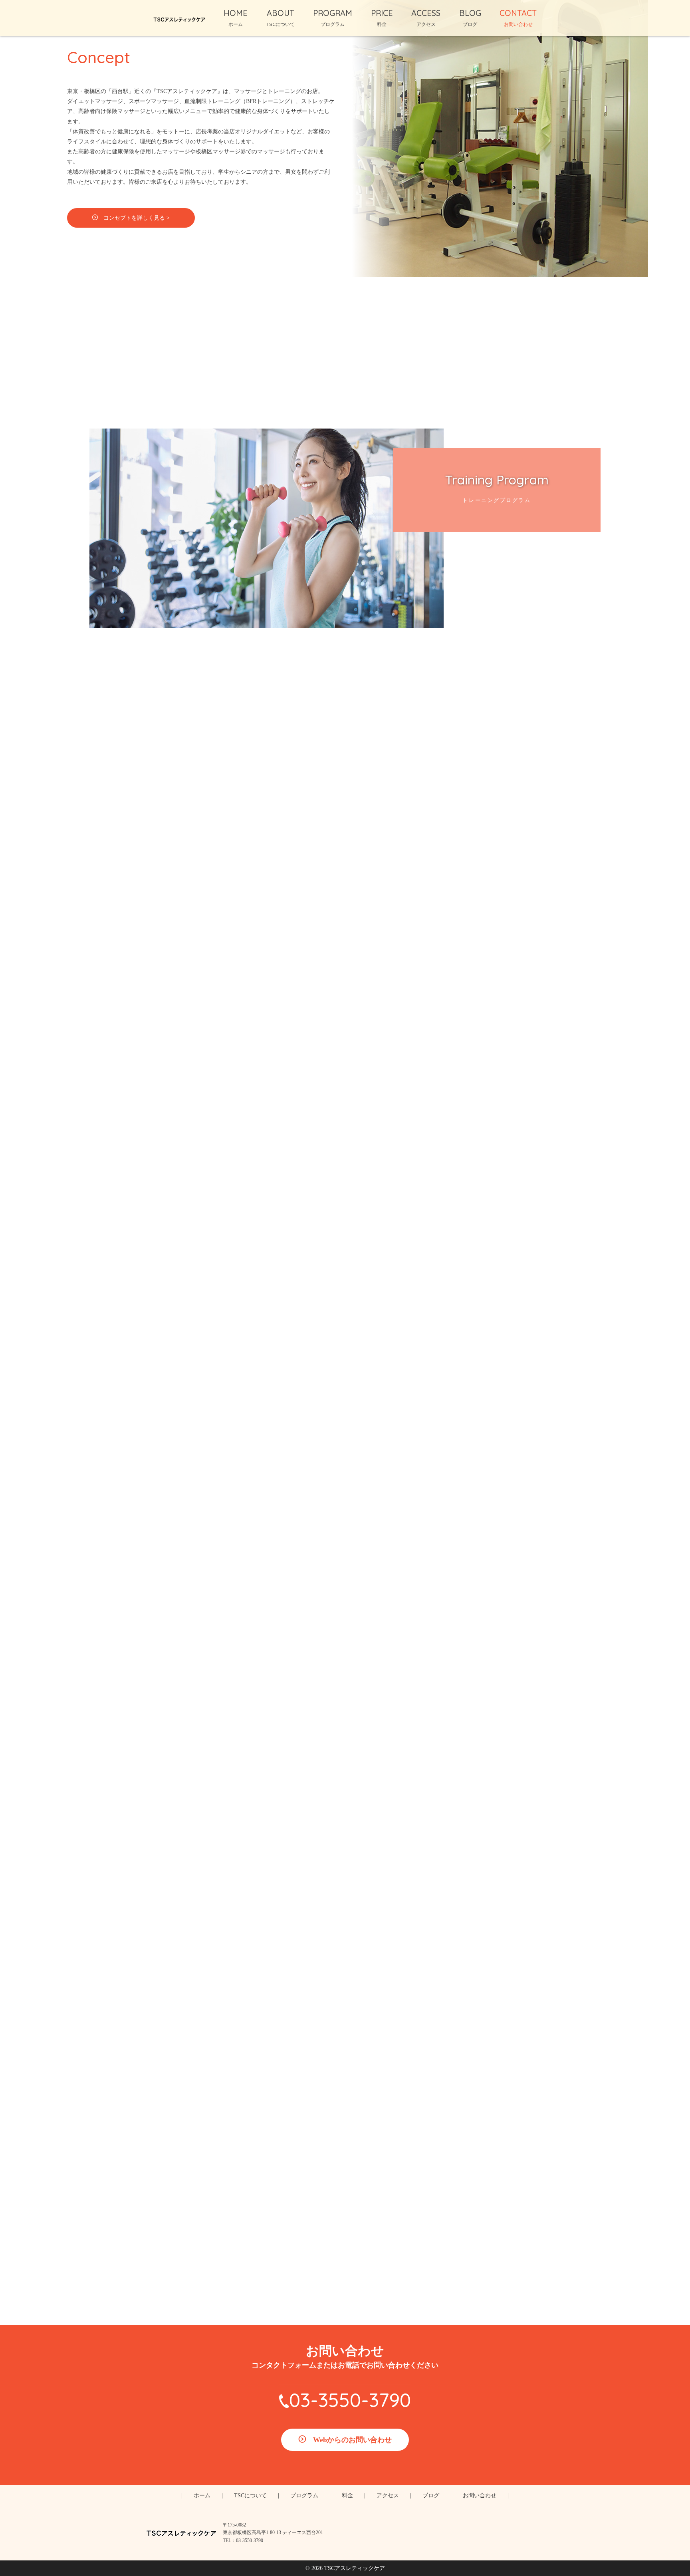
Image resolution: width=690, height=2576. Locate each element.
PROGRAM (333, 18)
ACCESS (426, 18)
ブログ (431, 2496)
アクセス (388, 2496)
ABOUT (281, 18)
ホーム (202, 2496)
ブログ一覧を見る (351, 1856)
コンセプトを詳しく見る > (137, 218)
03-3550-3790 (350, 2400)
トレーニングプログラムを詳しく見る (351, 752)
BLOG (470, 18)
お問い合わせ (480, 2496)
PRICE (382, 18)
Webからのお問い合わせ (352, 2440)
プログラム (304, 2496)
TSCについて (250, 2496)
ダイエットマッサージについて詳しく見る (351, 1089)
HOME (236, 18)
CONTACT (518, 18)
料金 (347, 2496)
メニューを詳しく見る (351, 1531)
